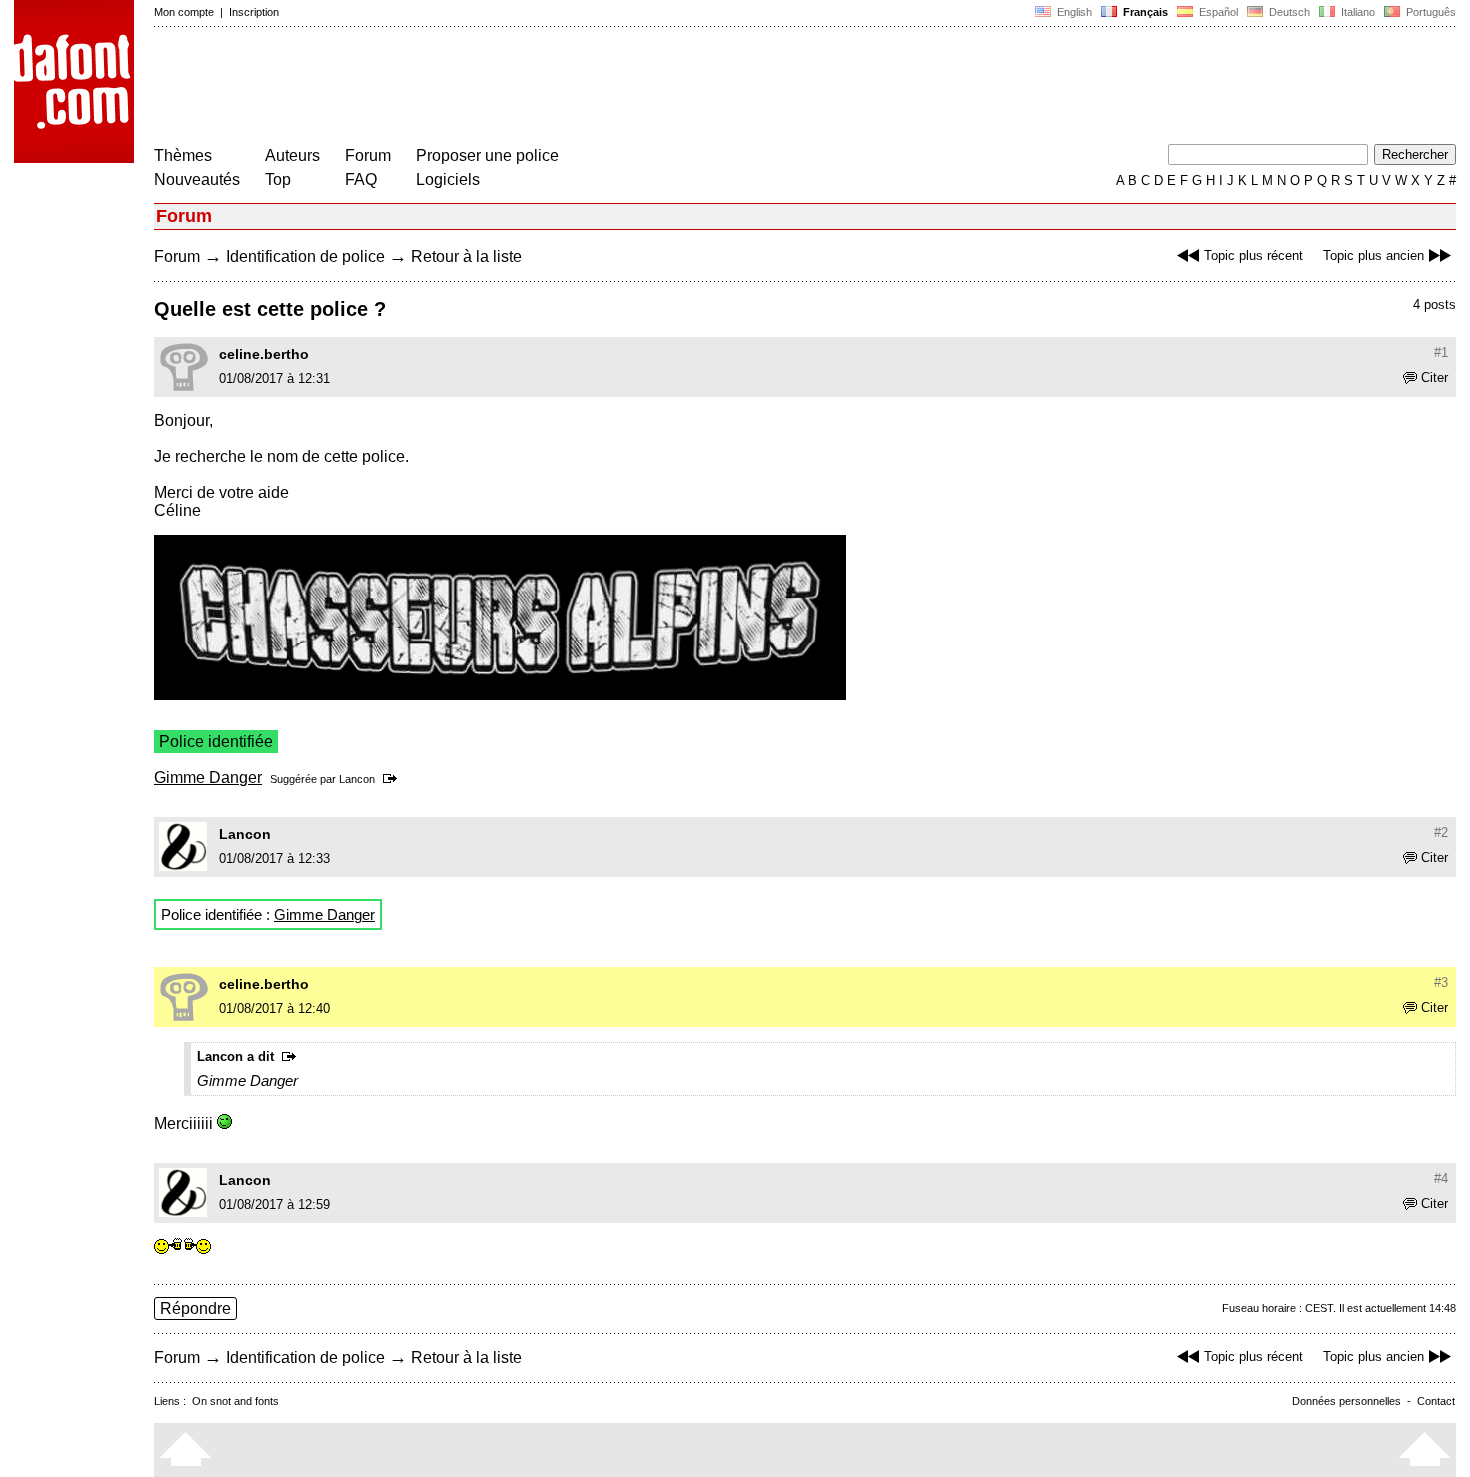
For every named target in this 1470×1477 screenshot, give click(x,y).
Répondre (195, 1308)
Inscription (254, 12)
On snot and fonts (235, 1401)
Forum (368, 155)
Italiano (1356, 12)
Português (1428, 12)
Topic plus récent (1253, 255)
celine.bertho (264, 354)
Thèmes (183, 155)
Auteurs (292, 155)
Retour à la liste (466, 256)
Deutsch (1288, 12)
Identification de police (305, 256)
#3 (1441, 982)
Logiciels (448, 179)
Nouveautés (197, 179)
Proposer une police (487, 155)
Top (278, 179)
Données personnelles (1346, 1401)
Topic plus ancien (1373, 255)
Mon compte (184, 12)
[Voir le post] (393, 779)
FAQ (361, 179)
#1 (1441, 352)
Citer (1434, 377)
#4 (1441, 1178)
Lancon (357, 779)
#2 (1441, 832)
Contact (1436, 1401)
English (1073, 12)
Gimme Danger (208, 777)
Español (1217, 12)
